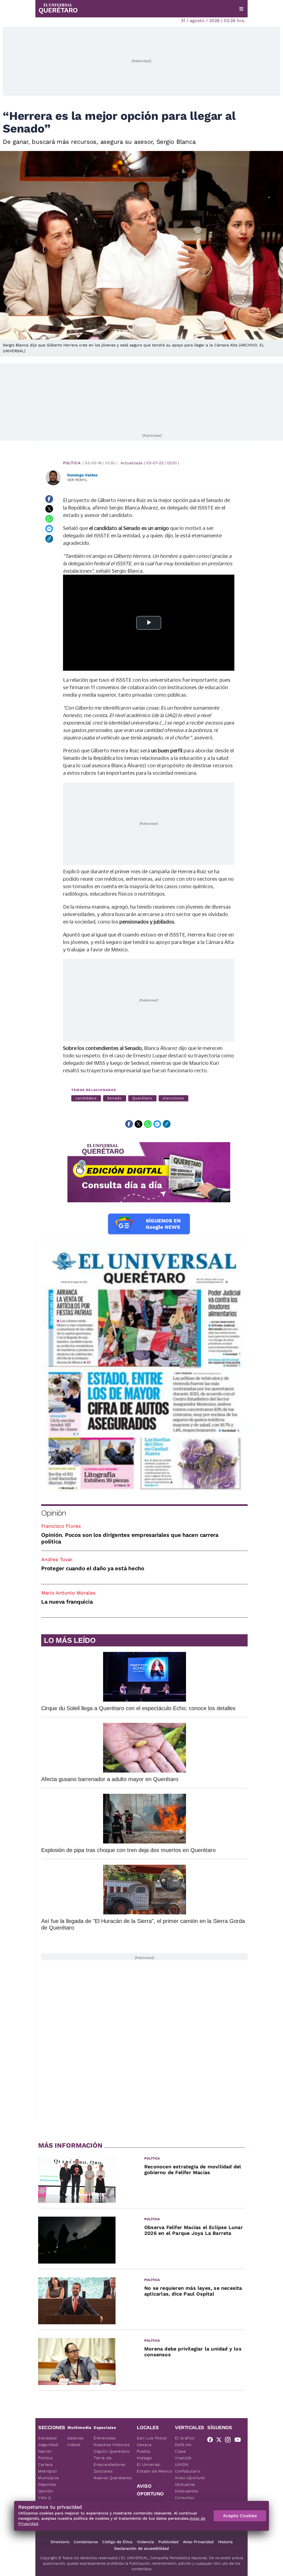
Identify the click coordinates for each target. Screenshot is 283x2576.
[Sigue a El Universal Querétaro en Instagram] (229, 2441)
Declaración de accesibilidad (141, 2548)
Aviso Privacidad (198, 2542)
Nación (45, 2451)
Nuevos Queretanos (113, 2478)
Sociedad (48, 2438)
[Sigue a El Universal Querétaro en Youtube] (239, 2441)
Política (72, 463)
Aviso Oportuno (190, 2478)
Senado (115, 1098)
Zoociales (103, 2471)
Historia (225, 2542)
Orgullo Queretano (112, 2451)
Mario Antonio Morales (68, 1593)
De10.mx (183, 2445)
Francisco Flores (61, 1526)
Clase (180, 2451)
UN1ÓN (182, 2464)
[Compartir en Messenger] (49, 529)
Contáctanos (86, 2542)
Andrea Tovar (57, 1559)
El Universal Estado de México (154, 2468)
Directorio (60, 2542)
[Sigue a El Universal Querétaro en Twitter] (221, 2441)
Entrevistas (105, 2438)
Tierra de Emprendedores (110, 2461)
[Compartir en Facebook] (49, 499)
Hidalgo (144, 2458)
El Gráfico (185, 2438)
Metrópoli (48, 2471)
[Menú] (241, 9)
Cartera (45, 2464)
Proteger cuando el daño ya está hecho (93, 1568)
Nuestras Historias (112, 2445)
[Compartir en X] (49, 509)
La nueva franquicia (67, 1602)
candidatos (86, 1098)
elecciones (173, 1098)
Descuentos (187, 2491)
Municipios (49, 2478)
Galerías (76, 2438)
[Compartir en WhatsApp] (49, 519)
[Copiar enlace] (49, 539)
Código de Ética (117, 2542)
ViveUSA (183, 2458)
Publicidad (168, 2542)
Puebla (144, 2451)
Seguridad (48, 2445)
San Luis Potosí (152, 2438)
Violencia (145, 2542)
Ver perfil (77, 480)
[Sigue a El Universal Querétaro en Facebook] (212, 2441)
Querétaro (142, 1098)
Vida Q (45, 2498)
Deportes (47, 2484)
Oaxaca (144, 2445)
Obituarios (185, 2484)
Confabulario (188, 2471)
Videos (74, 2445)
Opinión (53, 1513)
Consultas (185, 2498)
